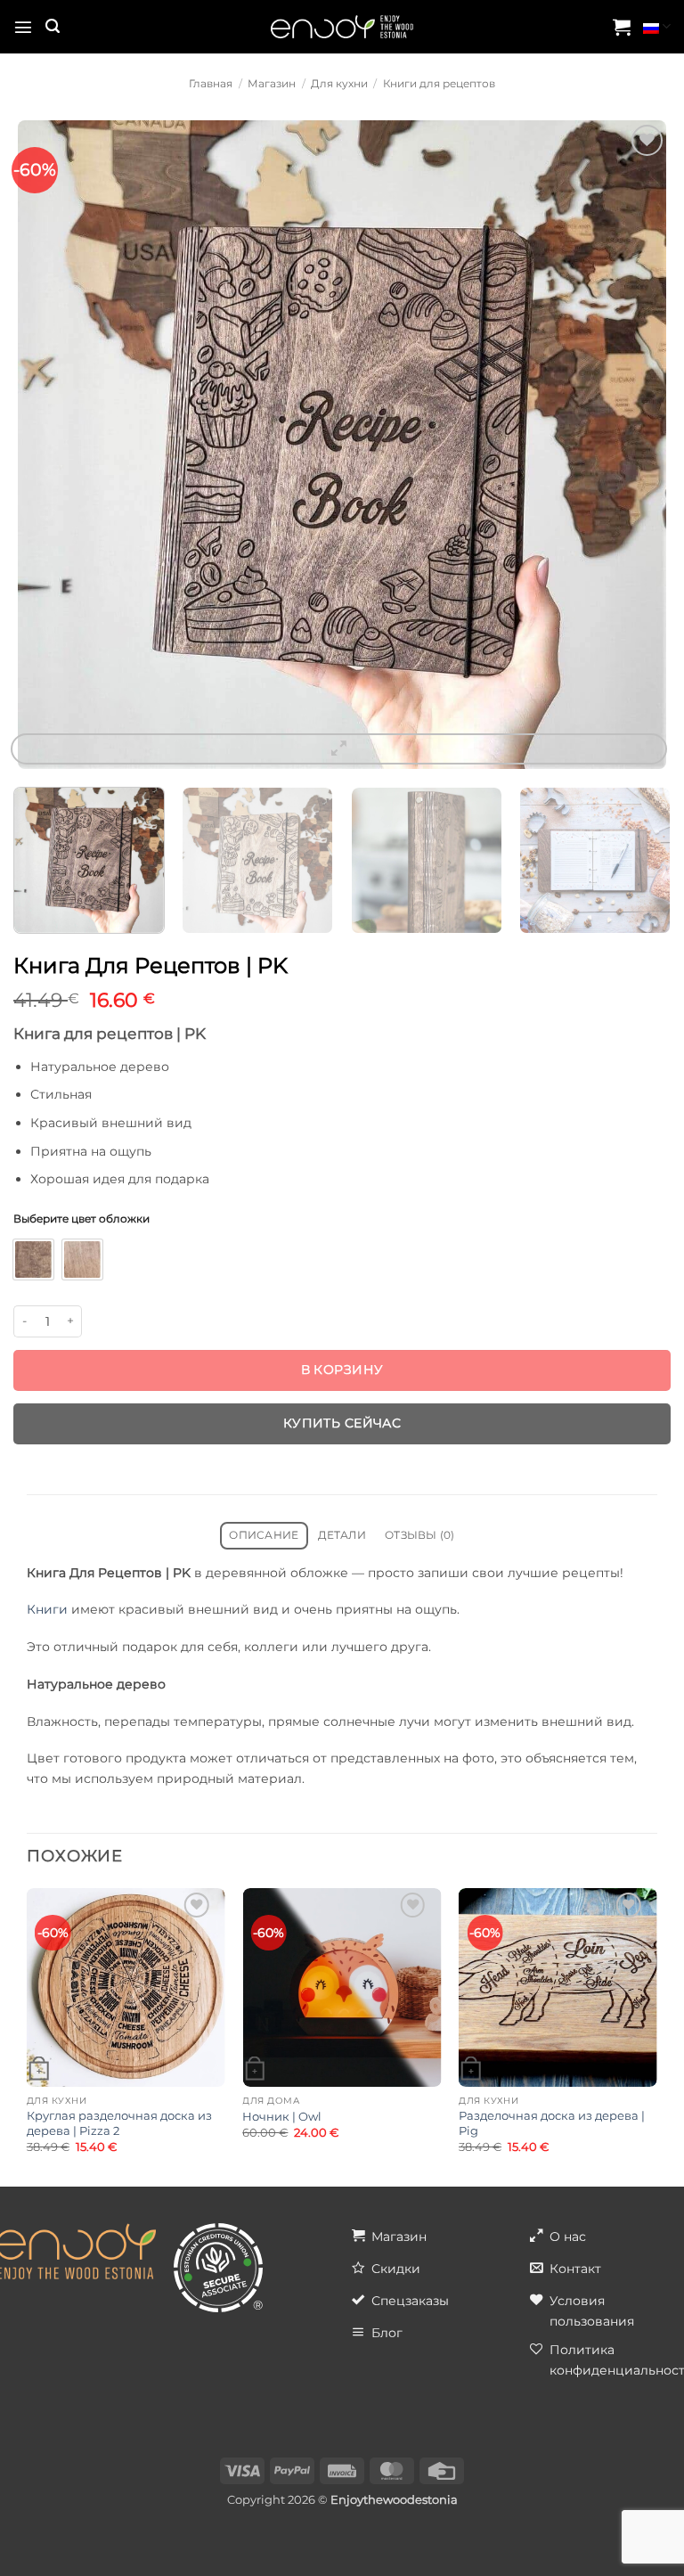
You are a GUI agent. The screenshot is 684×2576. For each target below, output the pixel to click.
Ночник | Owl (282, 2116)
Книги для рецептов (439, 84)
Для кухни (339, 84)
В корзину (342, 1370)
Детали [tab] (342, 1535)
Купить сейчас (342, 1423)
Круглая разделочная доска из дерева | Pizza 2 (119, 2123)
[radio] (33, 1259)
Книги (47, 1609)
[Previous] (40, 445)
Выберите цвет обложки (81, 1219)
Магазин (272, 84)
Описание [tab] (264, 1535)
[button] (23, 27)
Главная (211, 84)
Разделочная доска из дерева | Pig (552, 2123)
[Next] (644, 445)
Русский (657, 27)
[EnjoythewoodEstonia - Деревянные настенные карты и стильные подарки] (342, 27)
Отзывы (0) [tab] (419, 1535)
